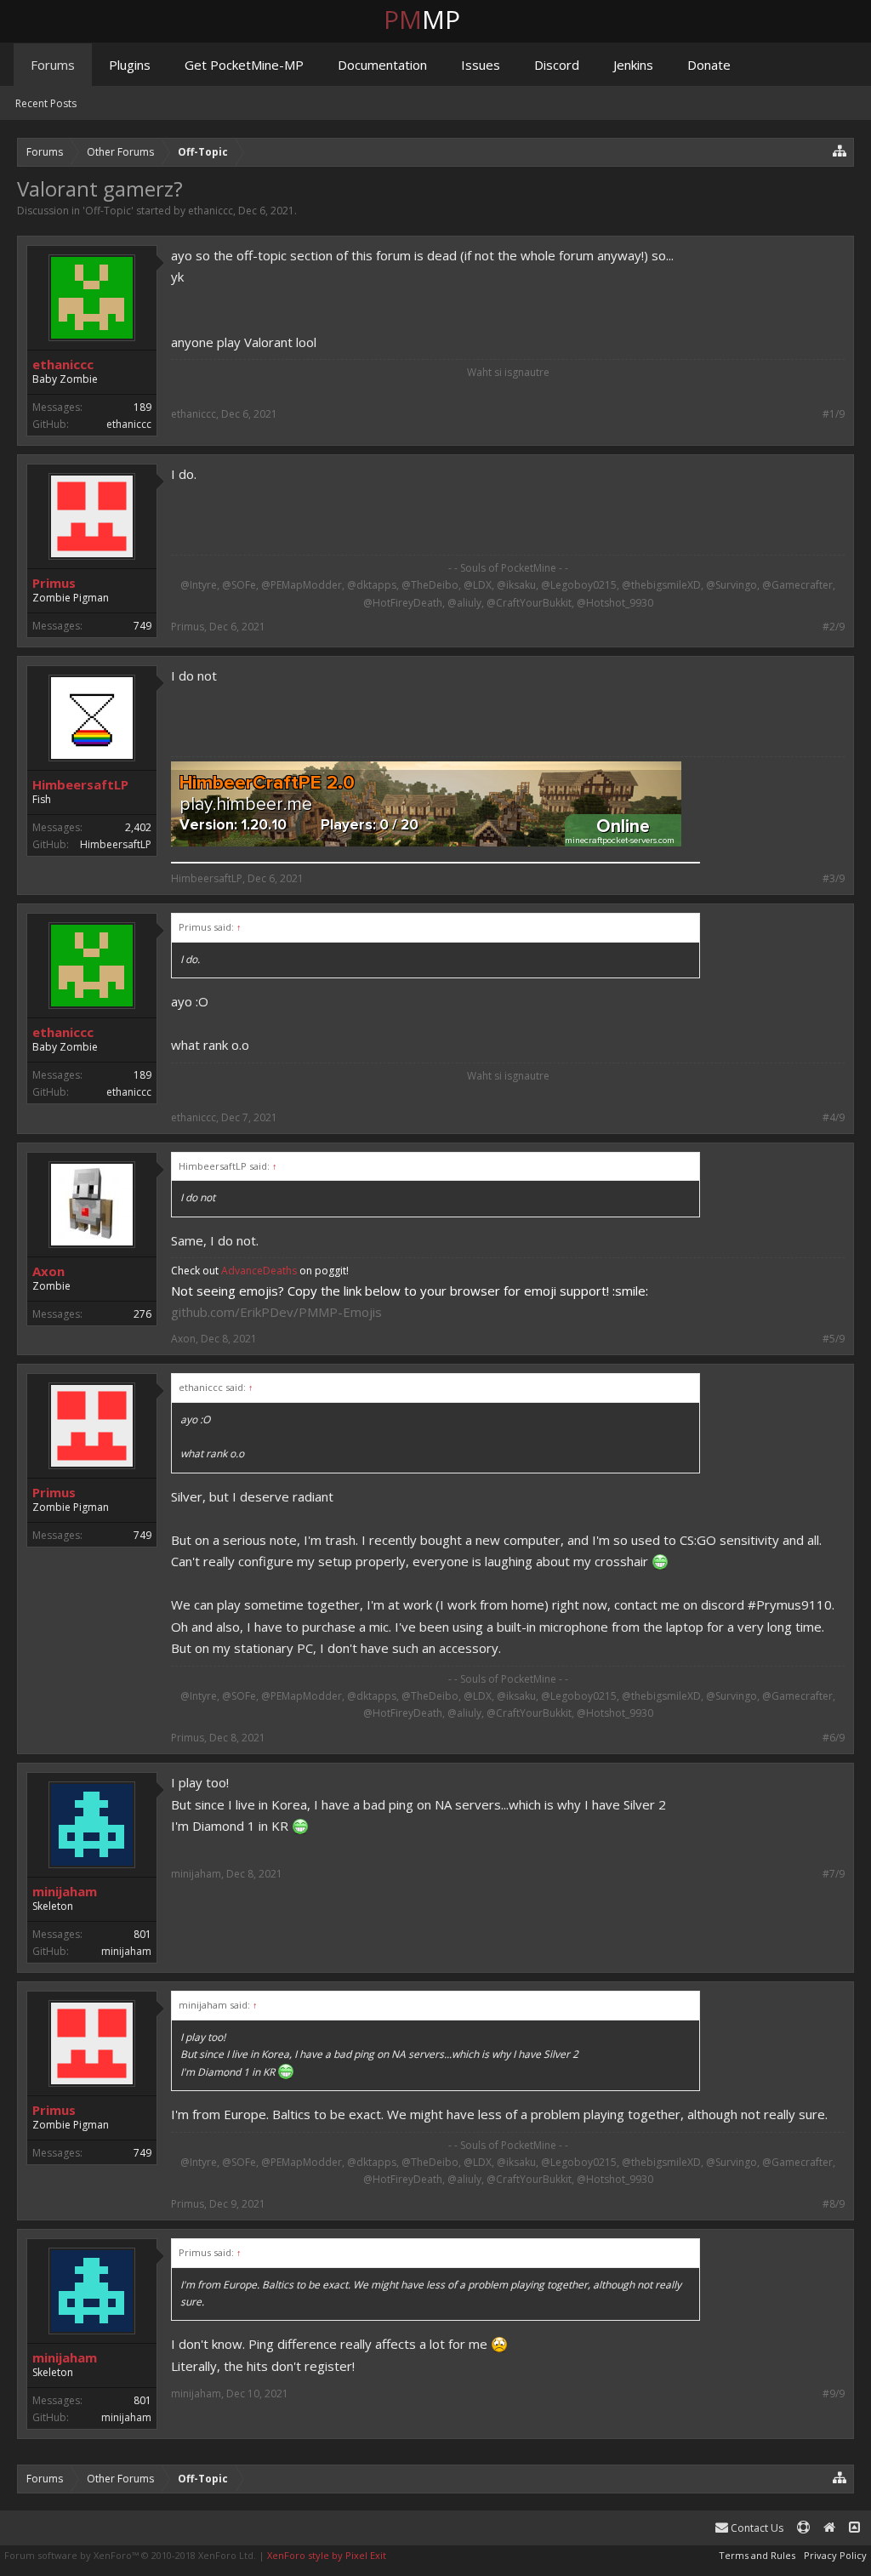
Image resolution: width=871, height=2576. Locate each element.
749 (142, 626)
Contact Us (756, 2528)
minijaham (65, 1891)
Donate (709, 65)
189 (142, 407)
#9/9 (834, 2394)
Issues (481, 65)
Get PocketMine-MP (244, 65)
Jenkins (633, 65)
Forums (53, 65)
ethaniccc (211, 211)
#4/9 (834, 1118)
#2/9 (834, 627)
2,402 (138, 827)
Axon (48, 1271)
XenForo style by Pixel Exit (327, 2555)
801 (142, 1934)
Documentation (382, 65)
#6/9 (834, 1738)
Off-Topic (108, 211)
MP (435, 19)
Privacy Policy (835, 2555)
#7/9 (834, 1874)
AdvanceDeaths (260, 1271)
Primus (54, 583)
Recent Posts (46, 103)
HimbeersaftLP (80, 784)
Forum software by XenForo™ (130, 2555)
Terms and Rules (757, 2555)
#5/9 (834, 1339)
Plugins (130, 65)
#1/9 (834, 414)
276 (142, 1314)
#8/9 (834, 2204)
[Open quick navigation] (840, 150)
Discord (557, 65)
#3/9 (834, 879)
